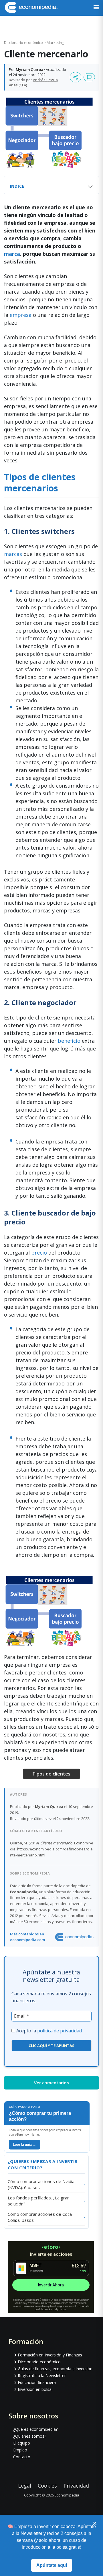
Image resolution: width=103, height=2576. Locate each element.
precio (39, 1253)
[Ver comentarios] (89, 77)
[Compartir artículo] (76, 77)
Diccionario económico (24, 42)
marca (12, 254)
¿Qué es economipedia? (35, 2429)
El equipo (22, 2443)
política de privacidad (60, 2031)
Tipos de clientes (51, 1774)
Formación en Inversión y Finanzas (50, 2355)
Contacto (22, 2457)
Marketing (55, 42)
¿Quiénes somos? (30, 2436)
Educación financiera (37, 2382)
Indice (17, 186)
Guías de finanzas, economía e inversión (55, 2369)
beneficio (70, 1041)
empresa (21, 315)
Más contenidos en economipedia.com (27, 1937)
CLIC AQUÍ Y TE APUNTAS (51, 2046)
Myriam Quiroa (29, 69)
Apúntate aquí (52, 2565)
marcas (13, 554)
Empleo (20, 2450)
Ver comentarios (51, 2083)
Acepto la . (49, 2031)
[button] (96, 8)
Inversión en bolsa (35, 2389)
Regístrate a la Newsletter (42, 2376)
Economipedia (67, 2495)
